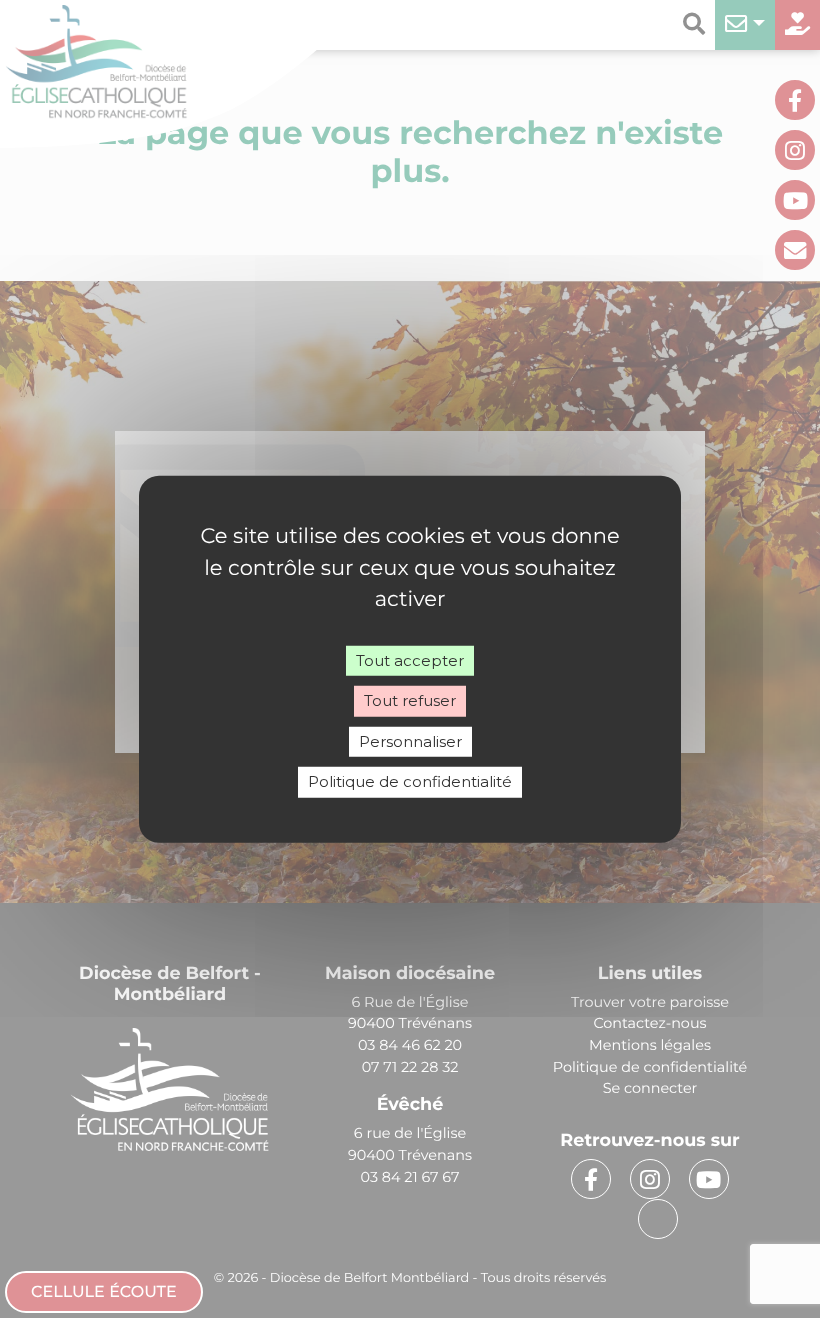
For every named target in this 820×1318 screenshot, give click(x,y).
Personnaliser (410, 740)
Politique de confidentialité (410, 781)
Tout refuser (410, 700)
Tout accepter (410, 659)
